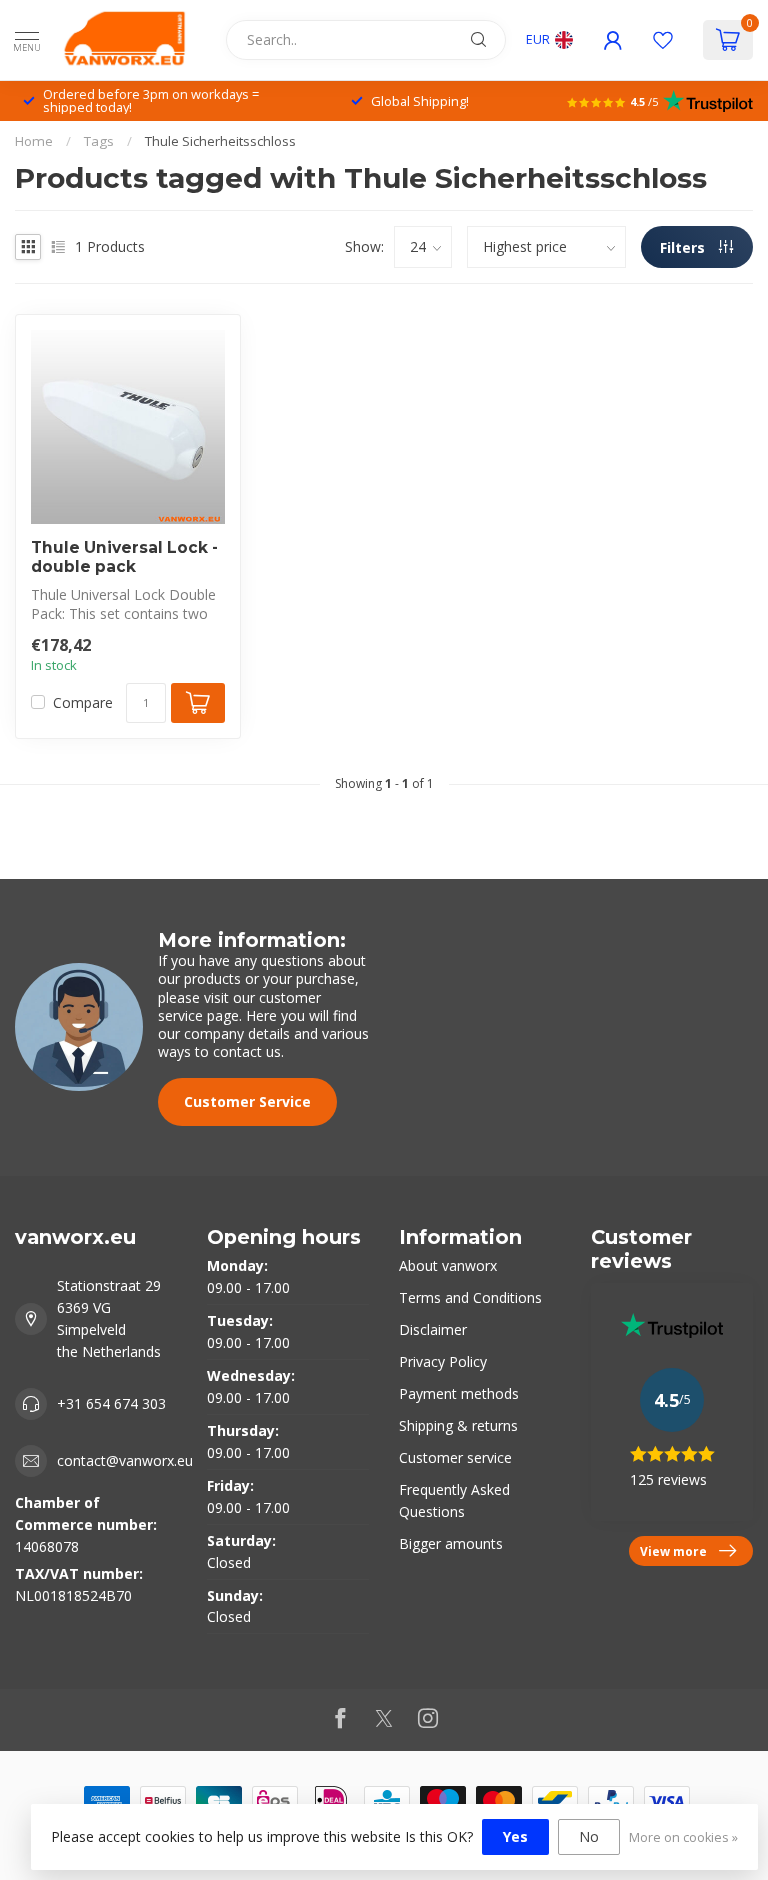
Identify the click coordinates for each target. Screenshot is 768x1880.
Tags (99, 141)
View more (673, 1551)
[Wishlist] (663, 40)
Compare (83, 702)
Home (34, 141)
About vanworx (448, 1265)
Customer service (455, 1457)
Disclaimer (433, 1329)
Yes (515, 1836)
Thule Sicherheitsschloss (220, 141)
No (589, 1836)
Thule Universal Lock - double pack (124, 557)
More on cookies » (683, 1837)
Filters (684, 247)
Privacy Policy (443, 1361)
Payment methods (459, 1393)
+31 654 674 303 (111, 1403)
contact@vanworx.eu (125, 1460)
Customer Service (247, 1101)
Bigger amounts (451, 1543)
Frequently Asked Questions (454, 1500)
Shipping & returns (458, 1425)
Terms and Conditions (470, 1297)
